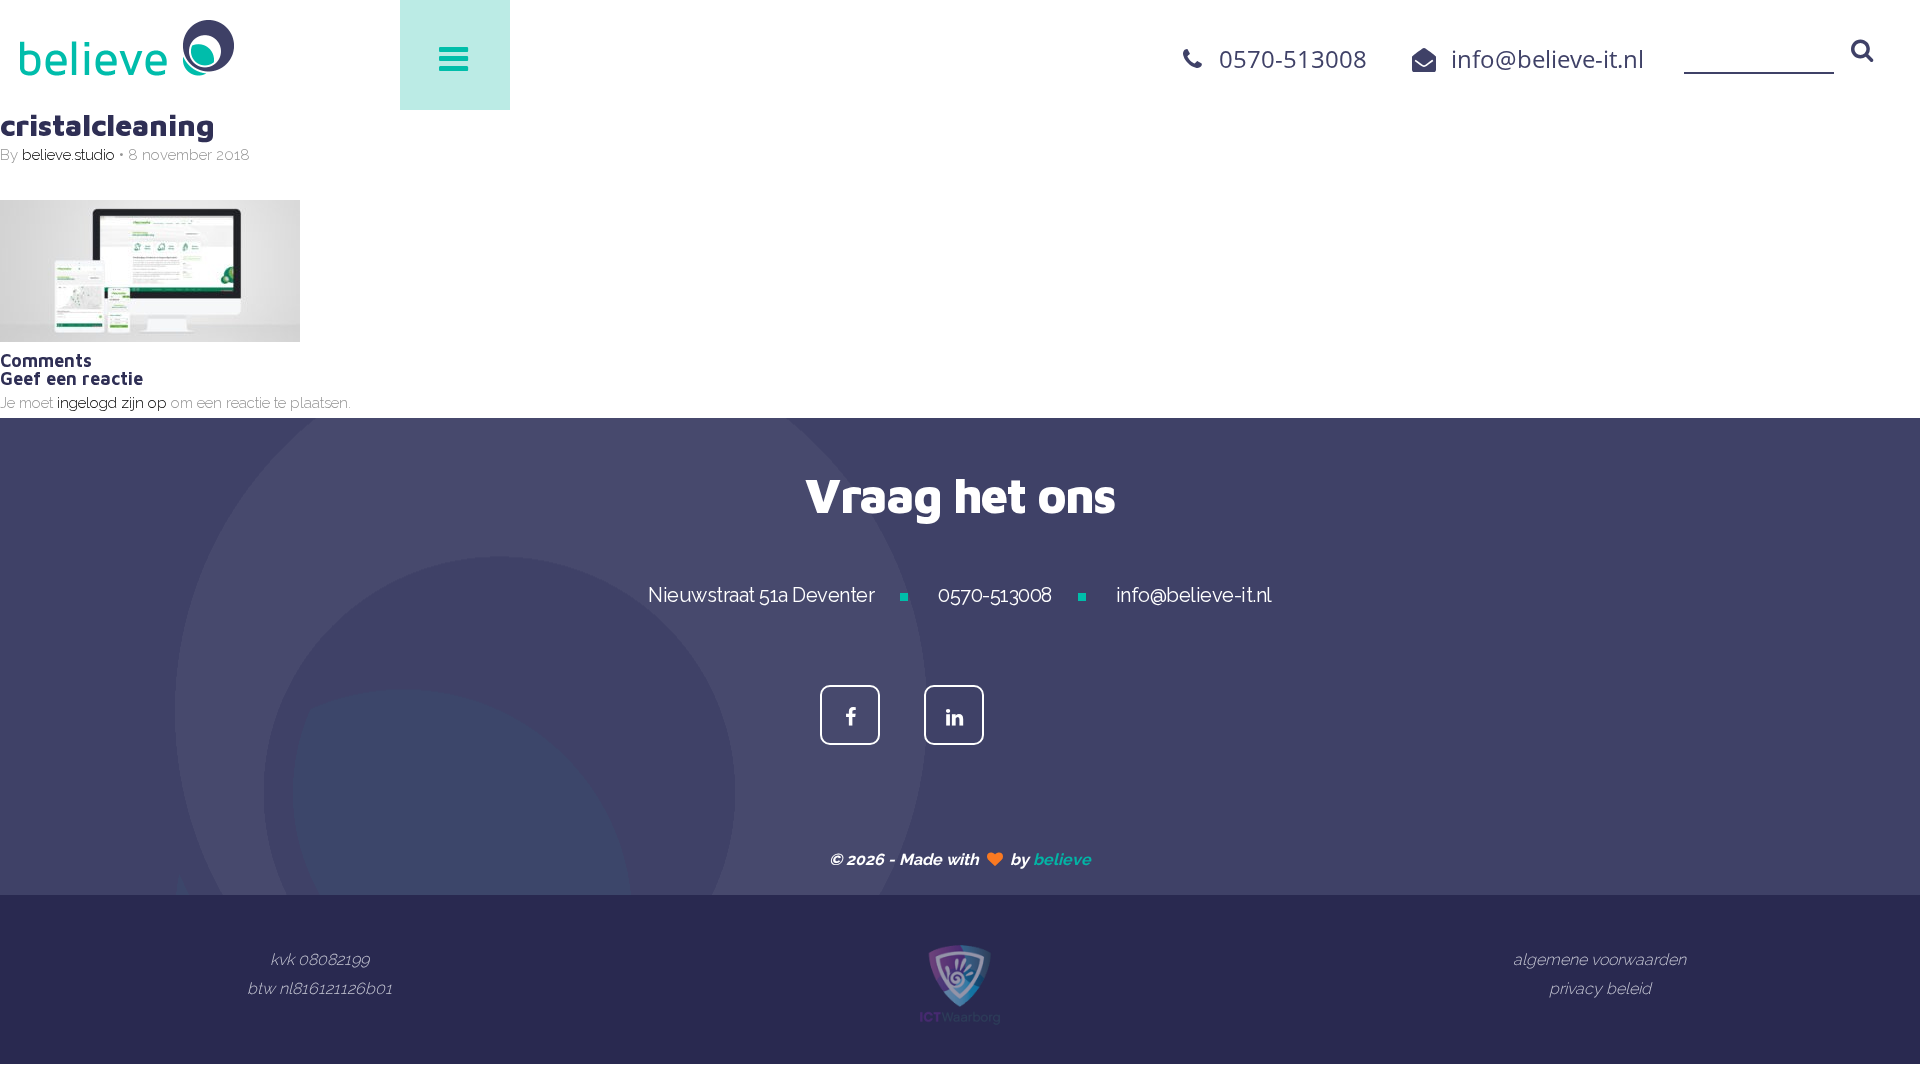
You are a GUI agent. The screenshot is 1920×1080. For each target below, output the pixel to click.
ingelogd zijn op (112, 403)
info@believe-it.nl (1547, 58)
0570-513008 (1293, 58)
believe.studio (68, 155)
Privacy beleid (1600, 988)
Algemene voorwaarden (1599, 959)
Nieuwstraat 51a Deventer (761, 595)
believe (1062, 859)
